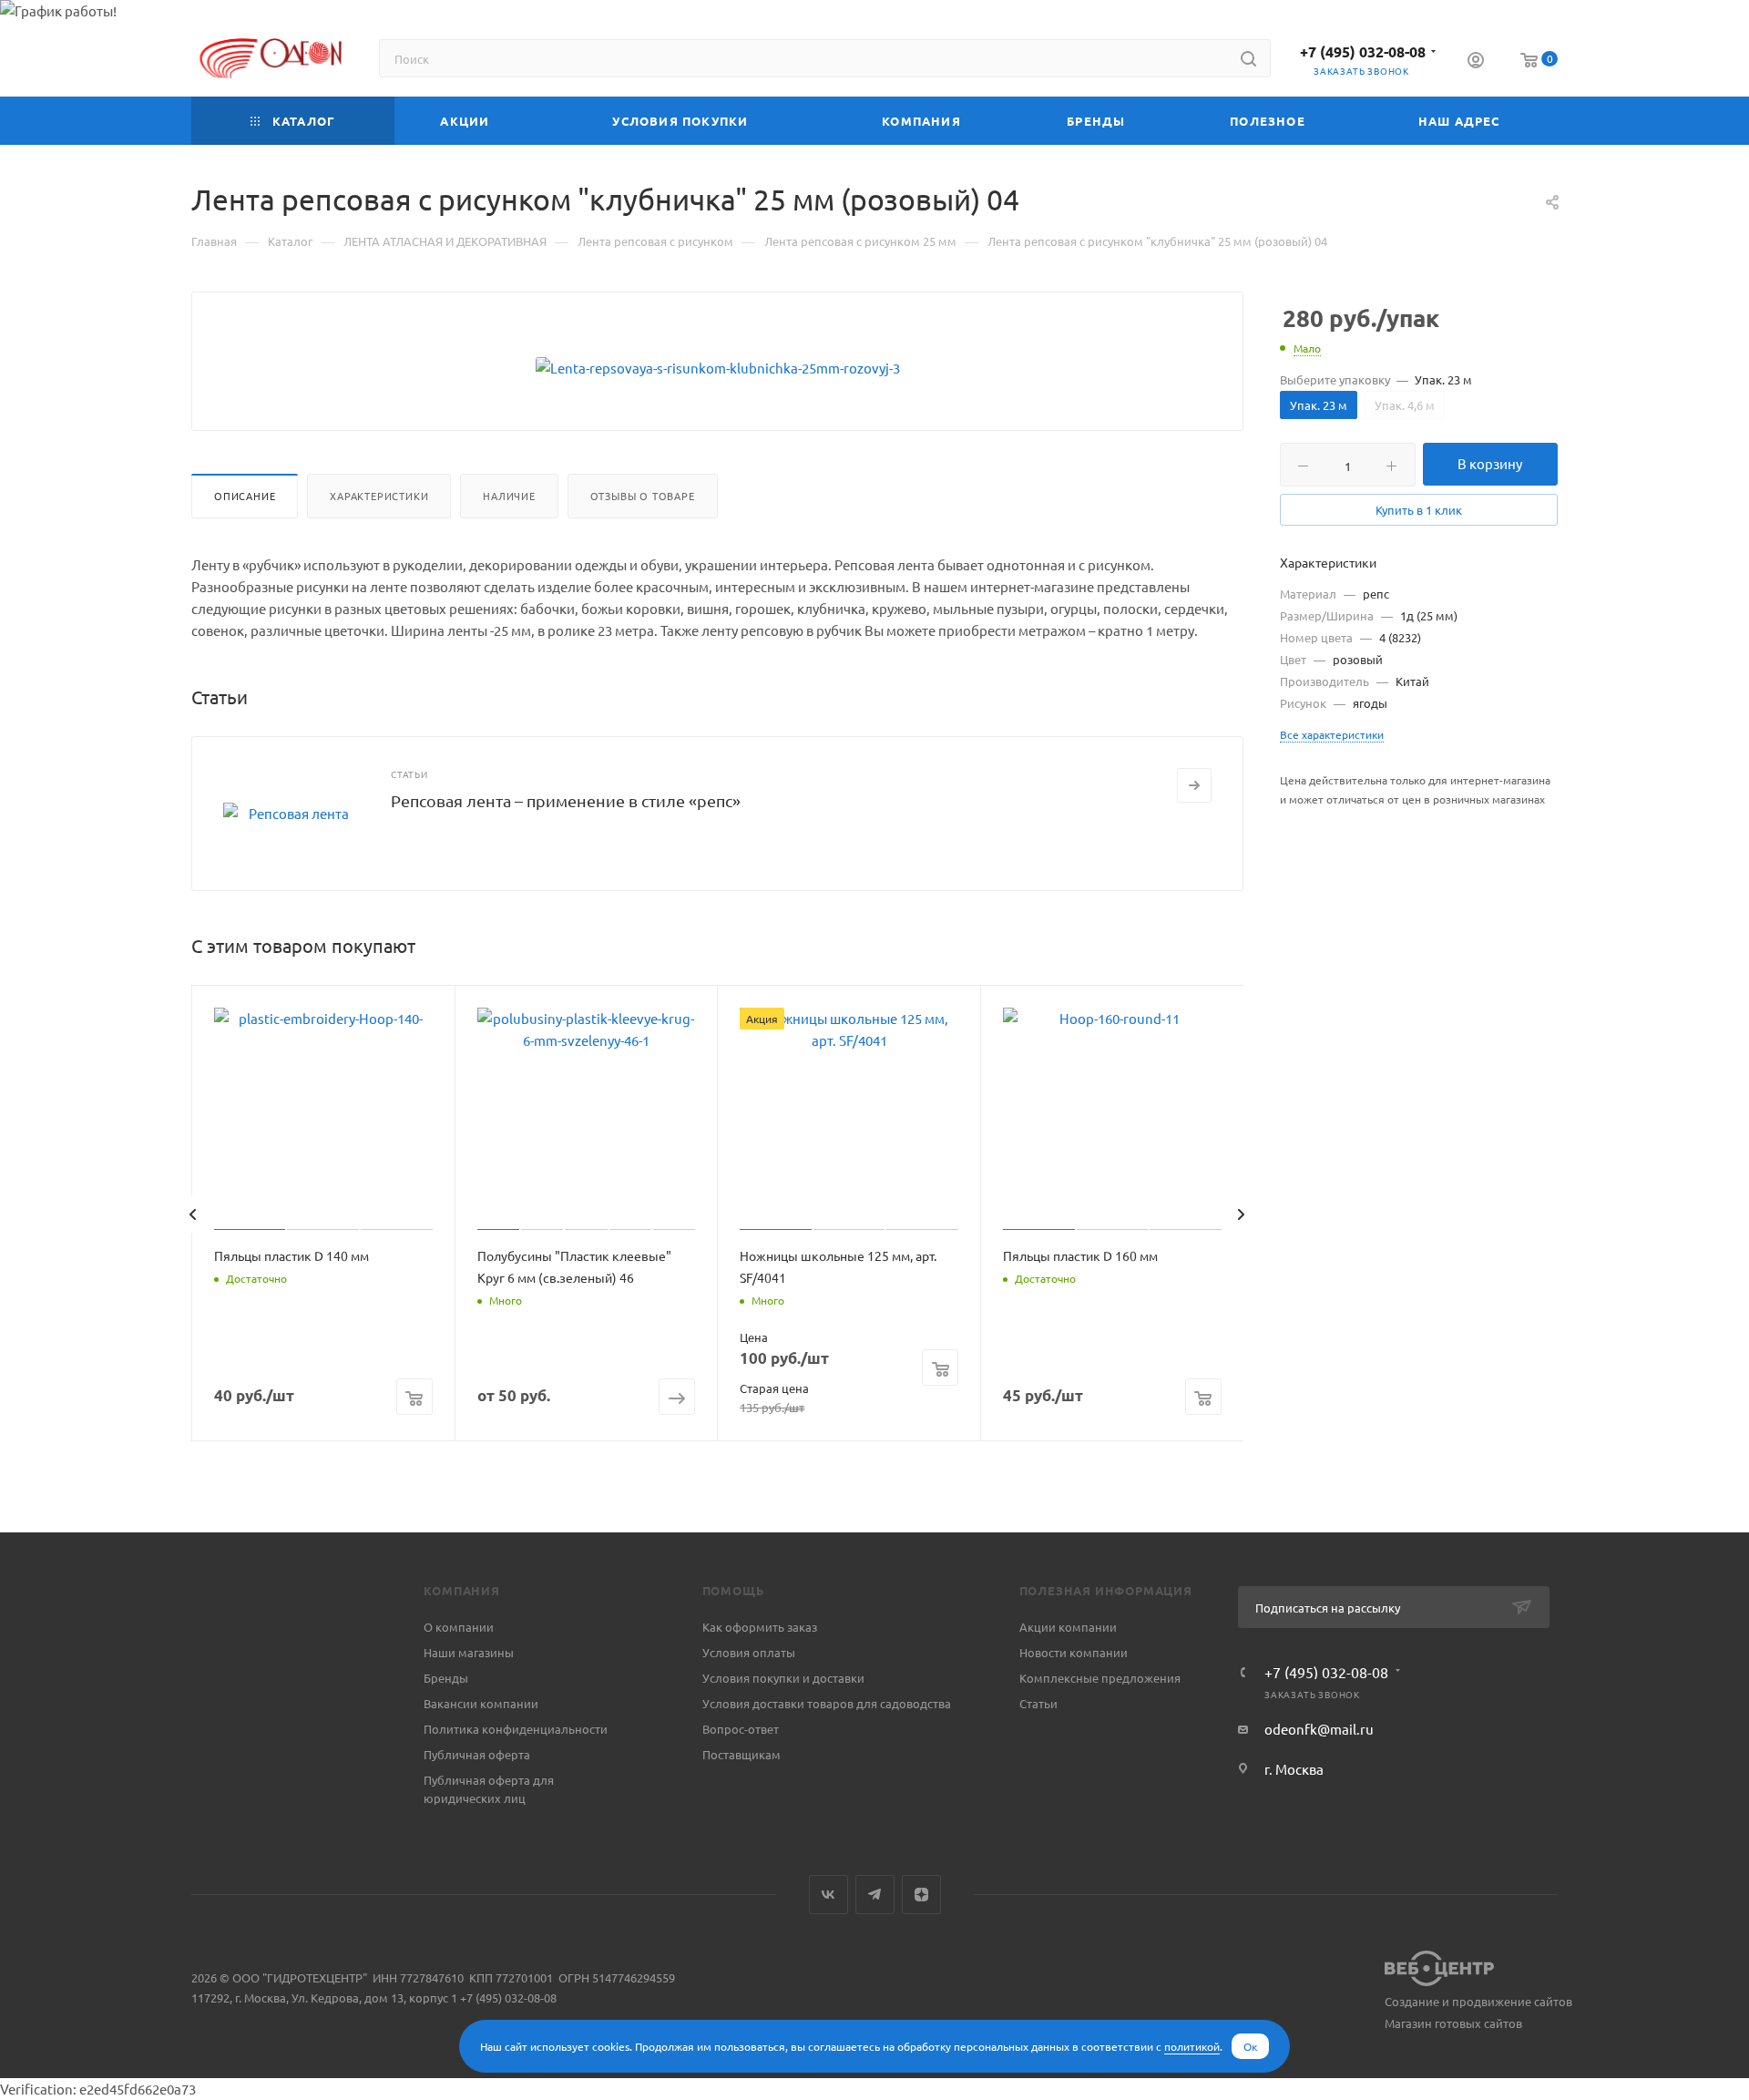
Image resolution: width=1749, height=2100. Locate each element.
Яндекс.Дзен (921, 1895)
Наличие (509, 496)
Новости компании (1074, 1652)
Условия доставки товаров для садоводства (827, 1703)
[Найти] (1248, 58)
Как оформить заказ (760, 1627)
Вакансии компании (481, 1703)
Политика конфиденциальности (516, 1729)
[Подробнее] (1194, 785)
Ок (1250, 2046)
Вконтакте (828, 1895)
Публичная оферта (477, 1754)
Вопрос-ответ (741, 1729)
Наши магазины (469, 1652)
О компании (459, 1627)
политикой (1192, 2046)
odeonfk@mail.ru (1319, 1729)
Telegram (875, 1895)
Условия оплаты (749, 1652)
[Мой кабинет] (1476, 62)
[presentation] (192, 1214)
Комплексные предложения (1100, 1678)
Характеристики (379, 496)
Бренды (446, 1678)
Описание (245, 496)
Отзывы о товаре (643, 496)
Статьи (1038, 1703)
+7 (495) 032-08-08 (1363, 51)
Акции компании (1068, 1627)
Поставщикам (742, 1754)
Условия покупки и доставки (783, 1678)
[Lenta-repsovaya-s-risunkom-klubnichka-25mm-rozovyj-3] (718, 368)
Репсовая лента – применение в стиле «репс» (566, 800)
